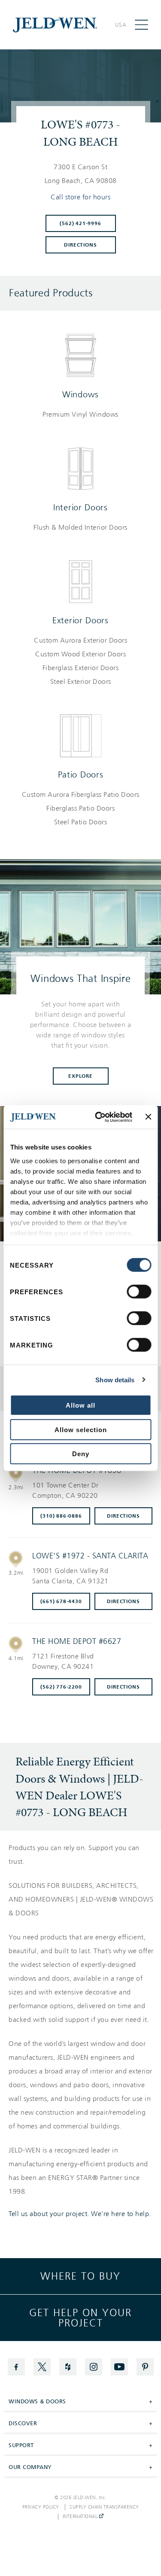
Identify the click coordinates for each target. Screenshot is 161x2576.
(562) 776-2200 (61, 1687)
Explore (80, 1076)
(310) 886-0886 (61, 1516)
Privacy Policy (41, 2507)
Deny (81, 1454)
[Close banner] (148, 1117)
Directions (80, 245)
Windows (80, 394)
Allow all (80, 1405)
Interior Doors (80, 507)
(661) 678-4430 (61, 1601)
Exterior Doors (80, 620)
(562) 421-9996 (80, 223)
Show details (115, 1379)
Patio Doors (81, 774)
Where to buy (80, 2276)
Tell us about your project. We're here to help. (80, 2214)
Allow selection (81, 1429)
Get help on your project (80, 2318)
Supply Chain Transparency (104, 2507)
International (81, 2517)
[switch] (139, 1292)
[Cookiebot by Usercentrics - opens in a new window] (99, 1117)
